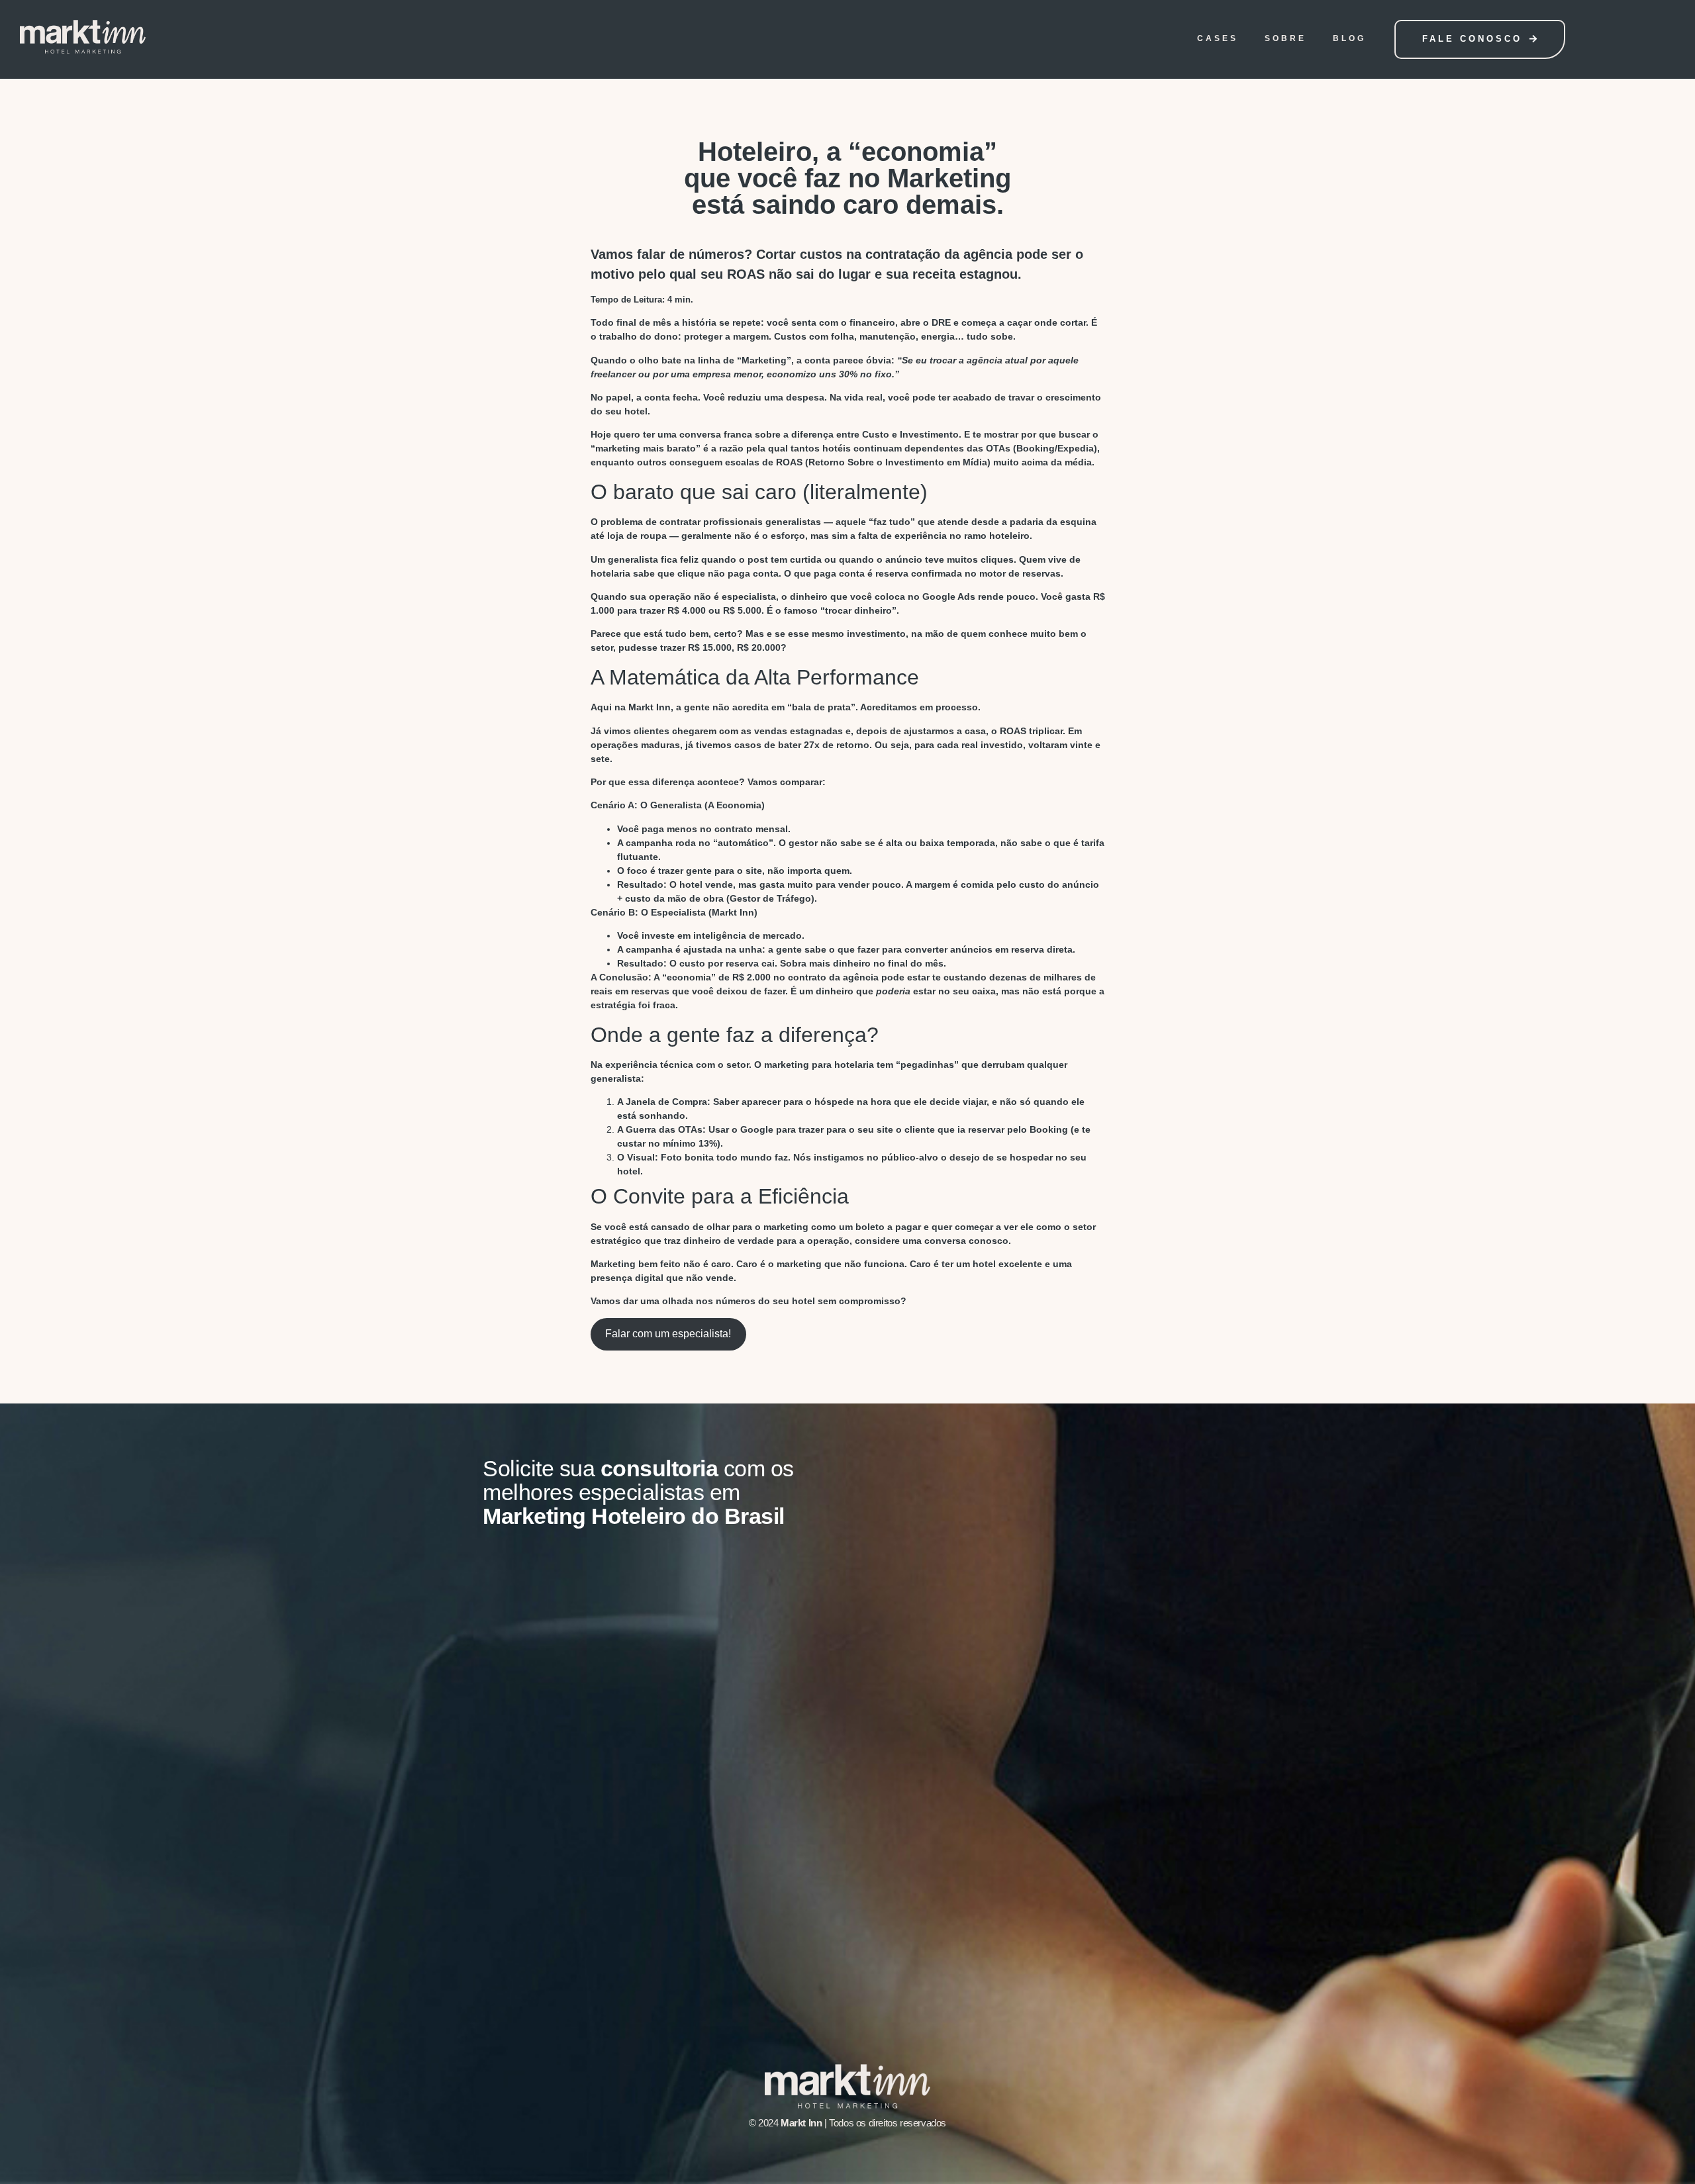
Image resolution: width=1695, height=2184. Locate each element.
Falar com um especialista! (668, 1334)
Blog (1349, 38)
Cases (1218, 38)
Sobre (1285, 38)
